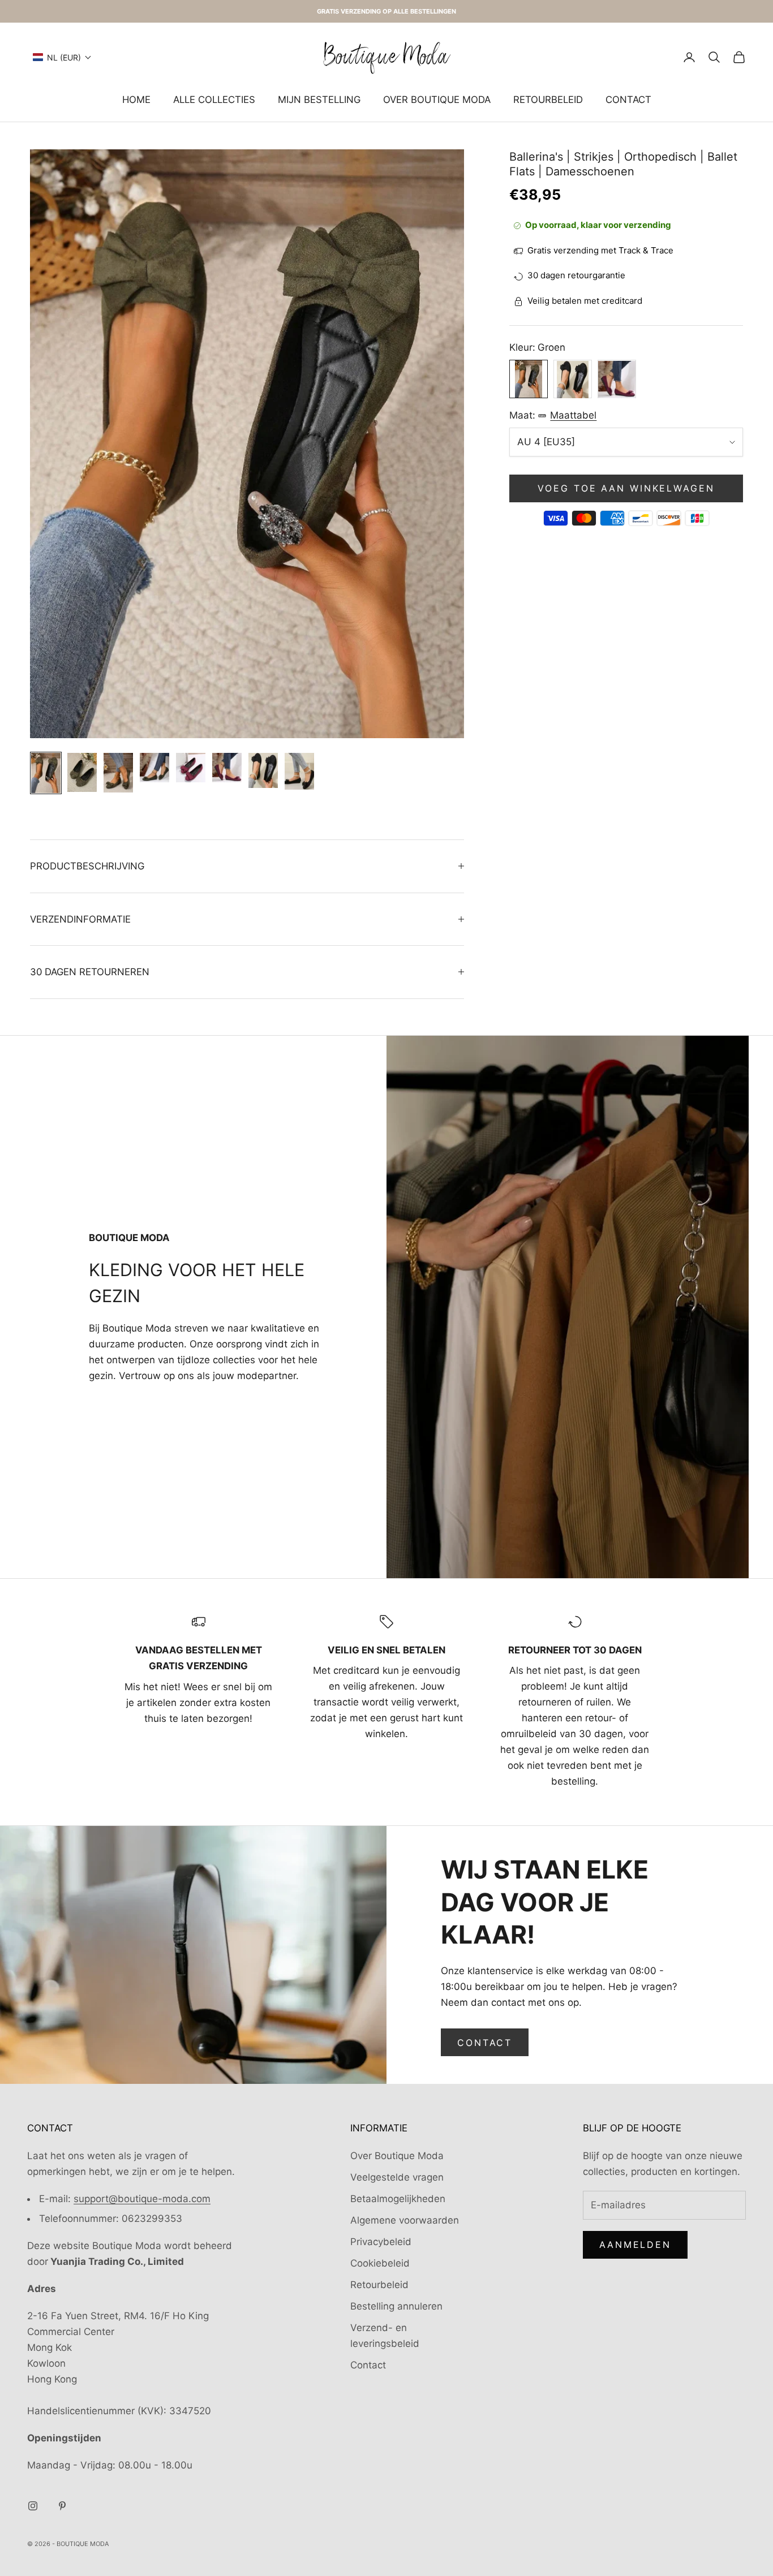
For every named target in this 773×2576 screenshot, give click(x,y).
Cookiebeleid (380, 2263)
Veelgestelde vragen (397, 2177)
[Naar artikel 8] (299, 771)
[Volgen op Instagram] (33, 2506)
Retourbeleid (548, 100)
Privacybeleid (381, 2242)
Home (136, 100)
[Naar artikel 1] (46, 773)
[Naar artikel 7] (263, 770)
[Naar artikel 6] (227, 768)
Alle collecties (214, 100)
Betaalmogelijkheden (398, 2199)
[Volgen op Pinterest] (62, 2506)
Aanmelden (635, 2245)
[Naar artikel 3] (118, 773)
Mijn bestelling (319, 100)
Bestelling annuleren (396, 2306)
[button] (62, 57)
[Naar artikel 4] (154, 768)
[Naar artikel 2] (82, 772)
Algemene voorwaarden (405, 2220)
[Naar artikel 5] (191, 768)
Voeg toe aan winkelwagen (626, 489)
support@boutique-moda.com (142, 2199)
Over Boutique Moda (437, 100)
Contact (628, 100)
